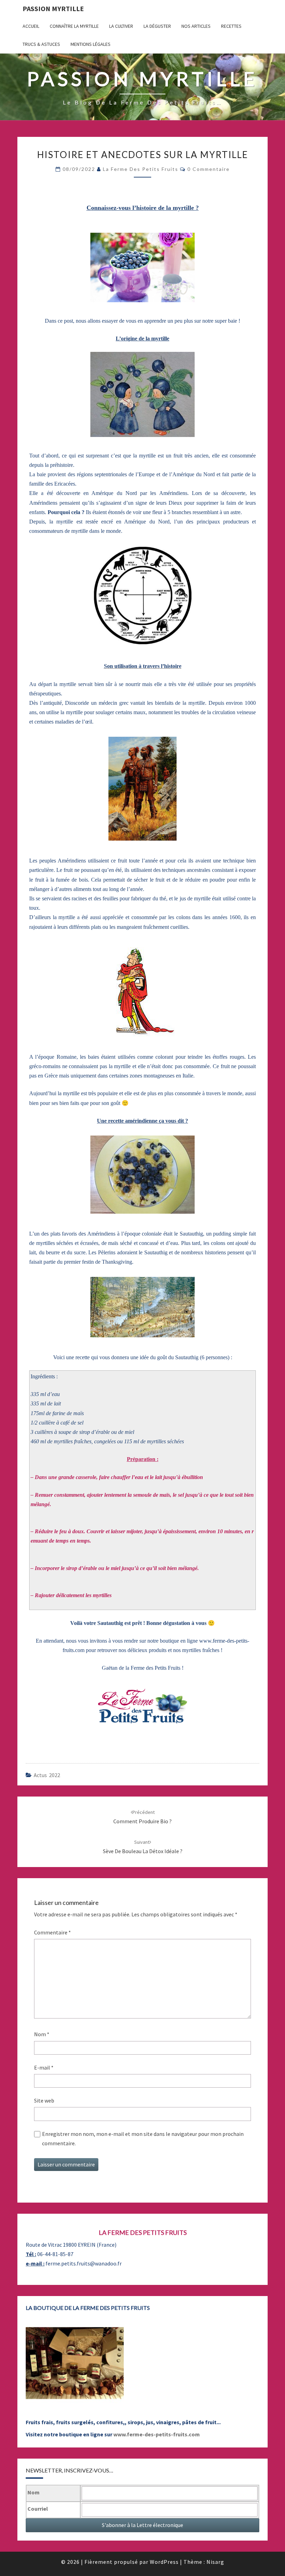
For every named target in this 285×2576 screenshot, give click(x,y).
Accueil (31, 26)
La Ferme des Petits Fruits (141, 169)
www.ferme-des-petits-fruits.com (157, 2434)
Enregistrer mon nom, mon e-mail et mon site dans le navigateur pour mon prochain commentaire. (143, 2139)
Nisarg (215, 2562)
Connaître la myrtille (74, 26)
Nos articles (196, 26)
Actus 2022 (47, 1775)
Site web (44, 2100)
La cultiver (121, 26)
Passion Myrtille (53, 9)
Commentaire (52, 1932)
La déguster (157, 26)
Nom (42, 2034)
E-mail (44, 2067)
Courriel (38, 2509)
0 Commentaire (209, 169)
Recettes (231, 26)
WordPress (164, 2562)
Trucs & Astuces (41, 44)
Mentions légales (91, 44)
